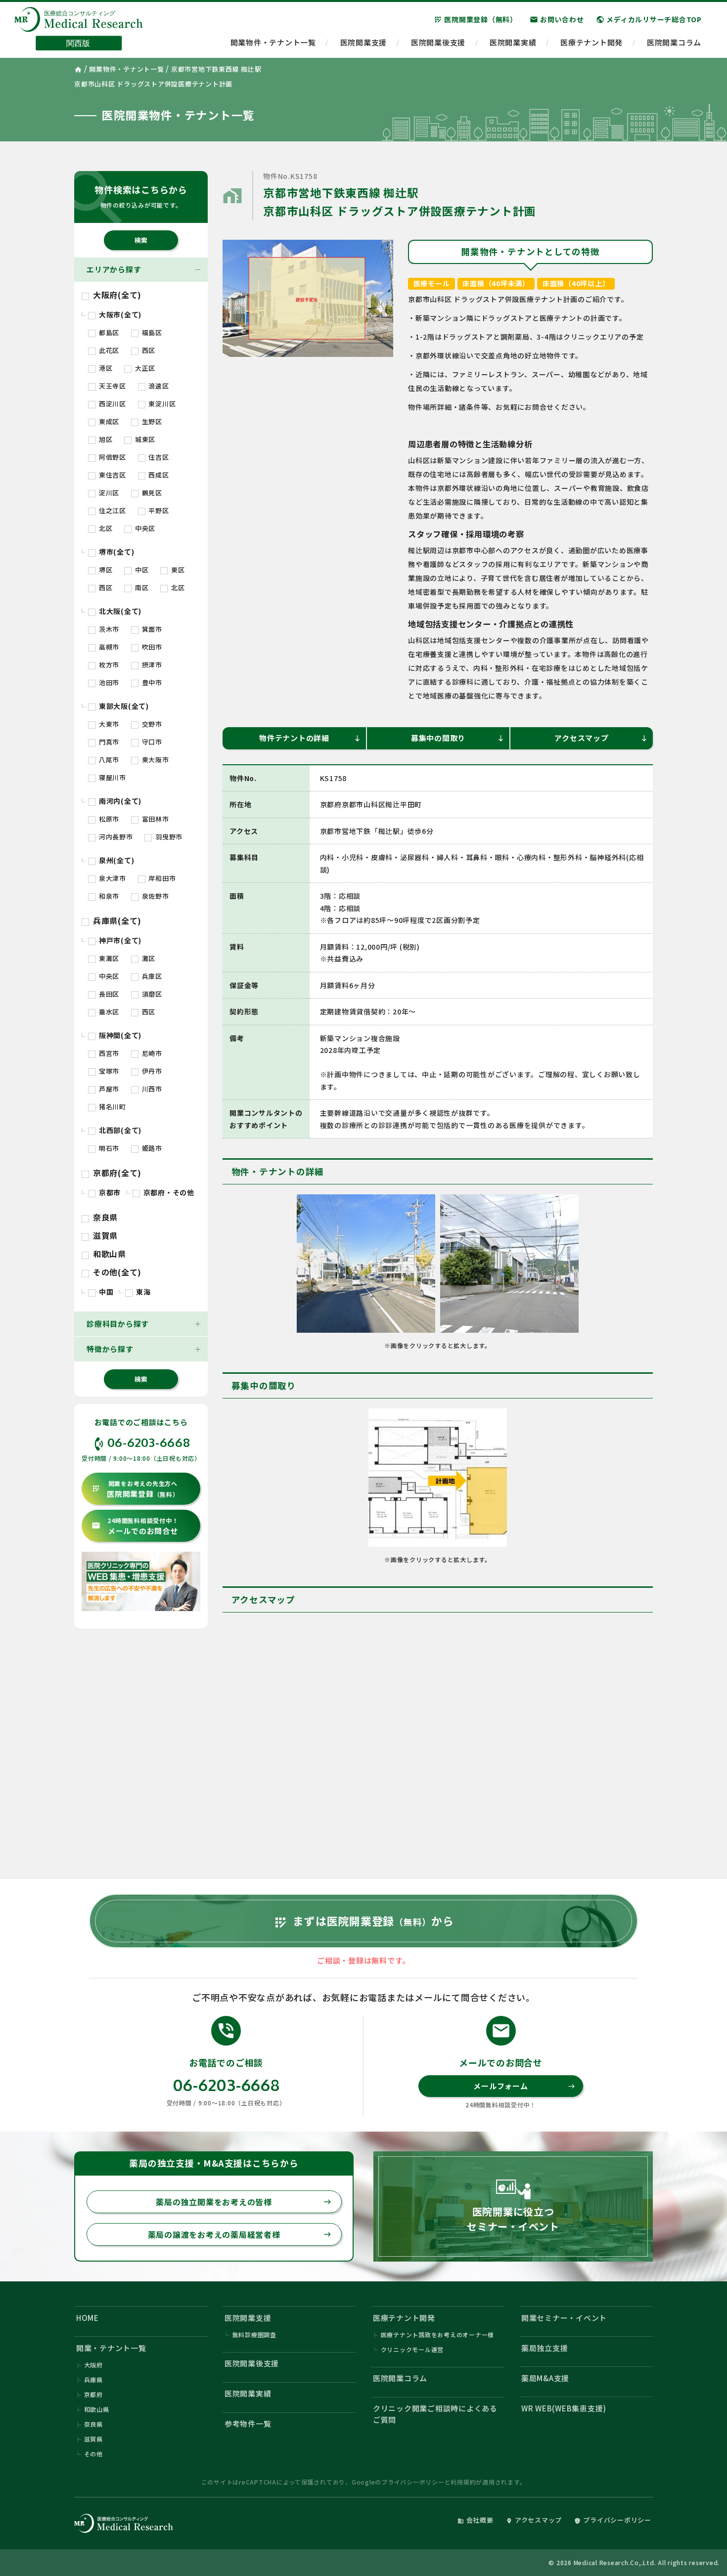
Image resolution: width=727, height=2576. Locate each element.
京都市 (109, 1192)
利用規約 (463, 2482)
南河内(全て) (119, 801)
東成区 (108, 421)
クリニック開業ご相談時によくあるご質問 (435, 2414)
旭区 (105, 439)
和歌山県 (108, 1254)
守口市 (151, 742)
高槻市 (108, 647)
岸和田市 (161, 878)
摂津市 (151, 665)
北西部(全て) (119, 1130)
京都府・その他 (168, 1192)
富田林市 (155, 819)
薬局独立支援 (545, 2348)
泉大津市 (112, 878)
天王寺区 (112, 386)
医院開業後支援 (438, 42)
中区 (141, 570)
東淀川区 (161, 404)
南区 (141, 588)
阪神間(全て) (119, 1035)
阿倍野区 (112, 457)
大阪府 (93, 2365)
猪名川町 (112, 1107)
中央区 (144, 528)
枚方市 (108, 665)
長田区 (108, 994)
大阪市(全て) (119, 314)
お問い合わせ (557, 19)
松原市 (108, 819)
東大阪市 (155, 760)
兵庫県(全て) (116, 920)
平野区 (158, 510)
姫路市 (151, 1148)
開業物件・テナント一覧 (273, 42)
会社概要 (476, 2520)
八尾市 (108, 760)
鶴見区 (151, 493)
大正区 (144, 368)
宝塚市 (108, 1071)
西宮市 (108, 1053)
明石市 (108, 1148)
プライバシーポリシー (413, 2482)
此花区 (108, 350)
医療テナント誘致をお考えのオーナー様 (438, 2335)
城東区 (144, 439)
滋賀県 (104, 1235)
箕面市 (151, 629)
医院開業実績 (513, 42)
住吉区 (158, 457)
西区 (148, 350)
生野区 (151, 421)
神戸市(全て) (119, 940)
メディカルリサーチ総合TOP (649, 19)
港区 (105, 368)
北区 (105, 528)
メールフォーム (524, 2086)
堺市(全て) (115, 552)
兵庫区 (151, 976)
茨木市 (108, 629)
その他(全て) (116, 1272)
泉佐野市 (155, 896)
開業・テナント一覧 (111, 2348)
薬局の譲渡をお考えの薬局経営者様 (240, 2234)
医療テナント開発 (591, 42)
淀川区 (108, 493)
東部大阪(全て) (123, 706)
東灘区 (108, 958)
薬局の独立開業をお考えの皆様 (243, 2202)
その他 (93, 2454)
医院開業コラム (674, 42)
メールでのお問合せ (135, 1526)
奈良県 (104, 1217)
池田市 (108, 682)
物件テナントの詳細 (310, 738)
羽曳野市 (168, 837)
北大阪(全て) (119, 611)
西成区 (158, 475)
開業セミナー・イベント (564, 2318)
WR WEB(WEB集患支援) (564, 2408)
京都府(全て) (116, 1173)
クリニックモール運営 (412, 2349)
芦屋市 (108, 1089)
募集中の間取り (458, 738)
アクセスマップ (601, 738)
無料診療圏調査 (254, 2335)
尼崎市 (151, 1053)
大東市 (108, 724)
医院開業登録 (135, 1489)
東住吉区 (112, 475)
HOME (88, 2318)
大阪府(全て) (116, 295)
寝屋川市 (112, 777)
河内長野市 (115, 837)
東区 (177, 570)
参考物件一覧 (248, 2423)
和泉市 (108, 896)
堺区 (105, 570)
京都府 (93, 2394)
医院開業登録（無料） (476, 19)
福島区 (151, 332)
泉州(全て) (115, 860)
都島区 (108, 332)
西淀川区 (112, 404)
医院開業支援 (364, 42)
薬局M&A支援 (545, 2378)
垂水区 (108, 1012)
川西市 (151, 1089)
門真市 (108, 742)
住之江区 (112, 510)
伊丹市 (151, 1071)
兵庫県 (93, 2380)
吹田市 (151, 647)
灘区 (148, 958)
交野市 (151, 724)
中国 (105, 1292)
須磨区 (151, 994)
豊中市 (151, 682)
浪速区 (158, 386)
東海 (142, 1292)
